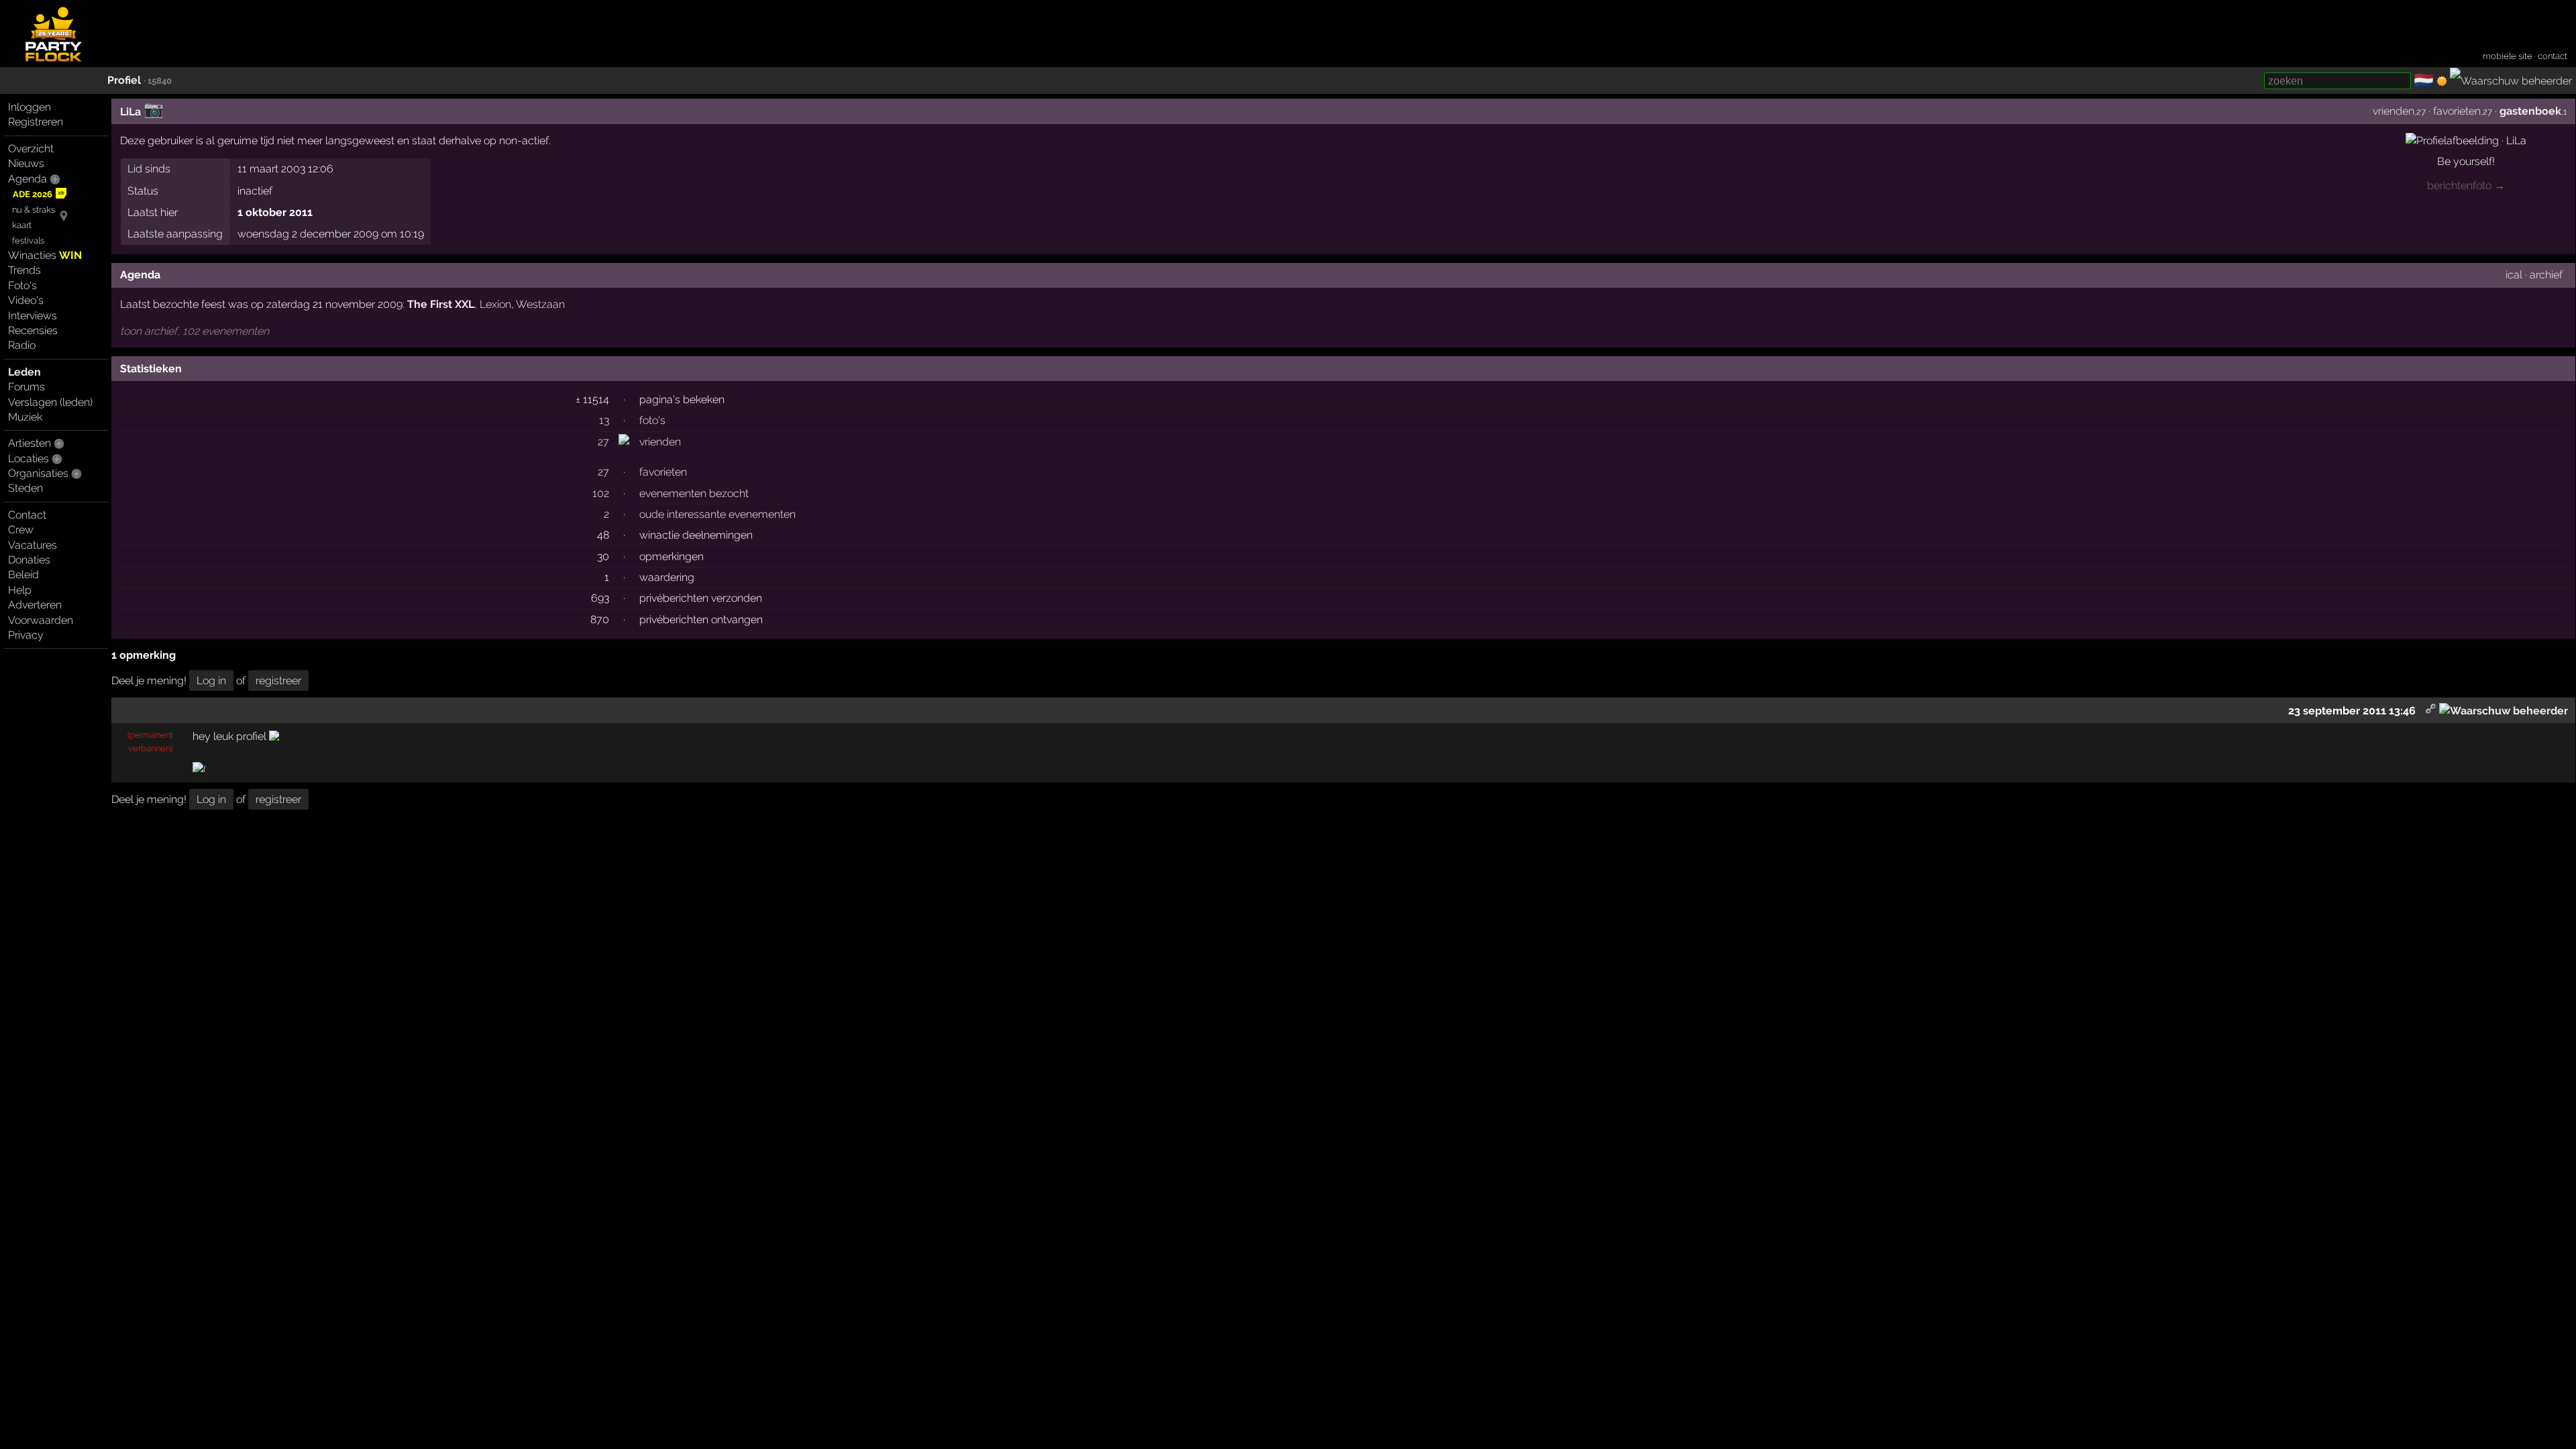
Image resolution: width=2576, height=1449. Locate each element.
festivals (28, 240)
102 (601, 493)
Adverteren (35, 605)
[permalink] (2431, 711)
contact (2553, 56)
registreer (278, 681)
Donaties (29, 560)
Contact (27, 515)
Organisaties (38, 473)
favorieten (2457, 111)
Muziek (25, 417)
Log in (211, 681)
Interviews (33, 316)
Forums (26, 387)
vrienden (2394, 111)
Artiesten (30, 443)
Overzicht (31, 149)
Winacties (45, 255)
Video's (26, 300)
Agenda (28, 179)
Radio (22, 345)
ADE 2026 (33, 194)
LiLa (130, 112)
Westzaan (540, 304)
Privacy (26, 635)
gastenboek (2530, 111)
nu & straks (34, 210)
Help (20, 590)
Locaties (29, 459)
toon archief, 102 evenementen (195, 331)
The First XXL (441, 304)
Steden (25, 488)
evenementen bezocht (694, 493)
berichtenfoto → (2466, 185)
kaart (22, 225)
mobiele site (2508, 56)
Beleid (23, 575)
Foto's (22, 285)
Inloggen (30, 107)
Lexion (495, 304)
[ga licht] (2442, 81)
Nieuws (26, 163)
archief (2546, 275)
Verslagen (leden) (50, 402)
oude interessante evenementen (717, 514)
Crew (21, 530)
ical (2514, 275)
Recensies (33, 330)
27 (603, 442)
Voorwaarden (41, 620)
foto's (652, 420)
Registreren (36, 122)
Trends (24, 270)
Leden (24, 372)
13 (604, 420)
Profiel (124, 80)
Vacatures (33, 545)
